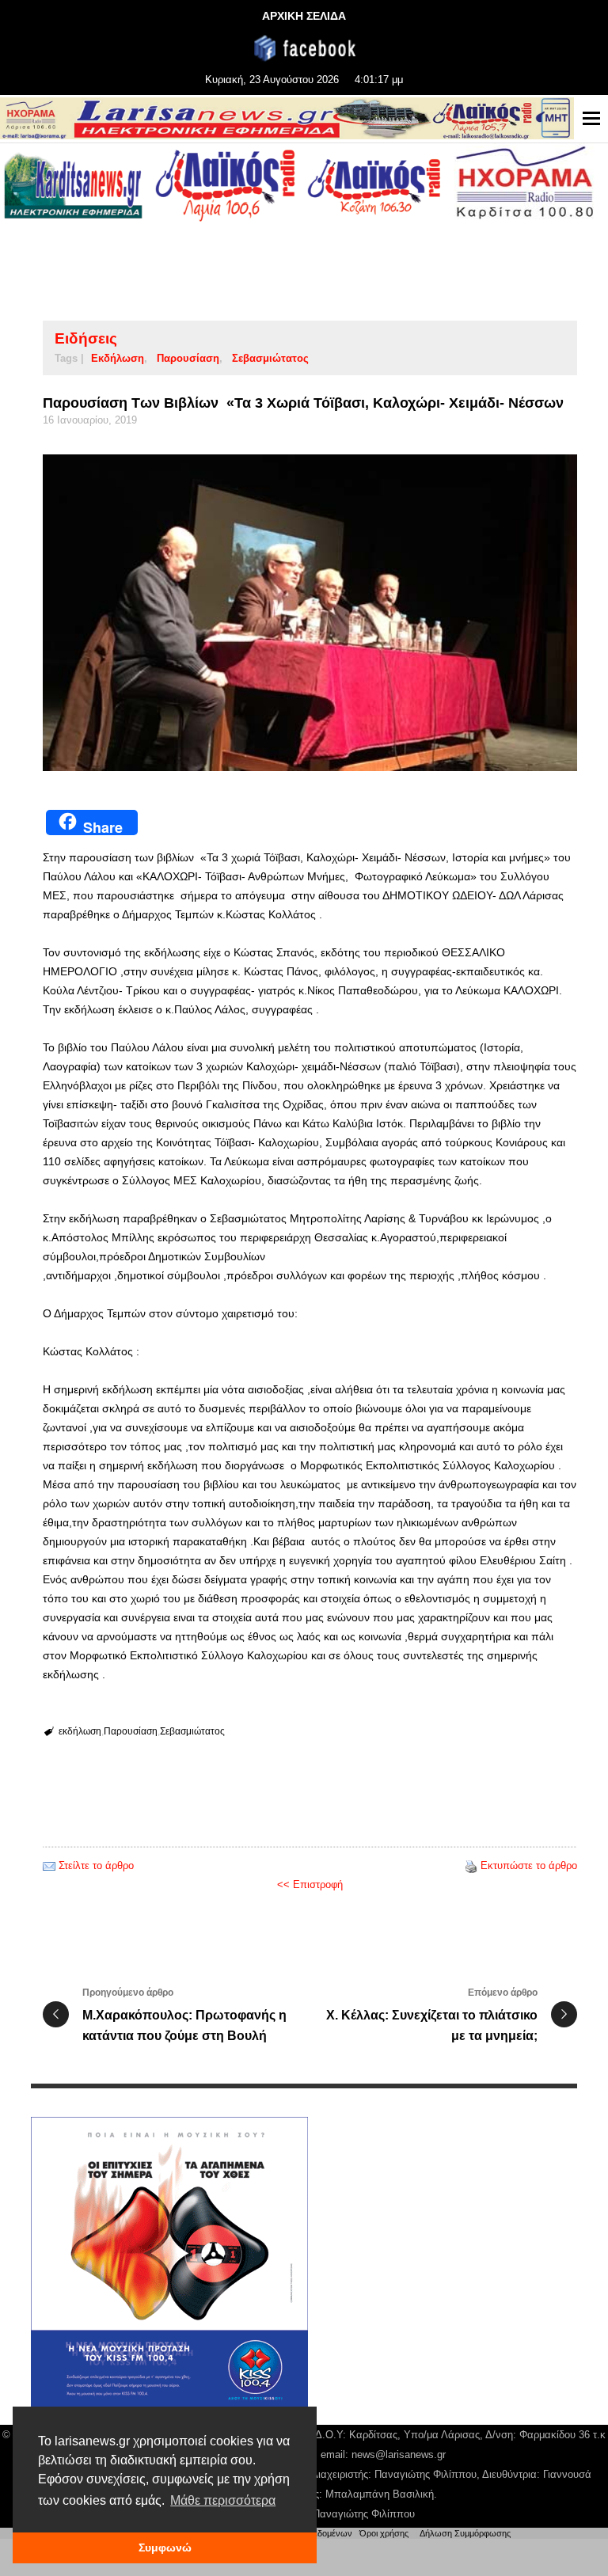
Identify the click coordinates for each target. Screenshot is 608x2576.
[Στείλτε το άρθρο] (49, 1866)
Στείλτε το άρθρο (96, 1866)
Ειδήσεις (86, 338)
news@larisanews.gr (399, 2454)
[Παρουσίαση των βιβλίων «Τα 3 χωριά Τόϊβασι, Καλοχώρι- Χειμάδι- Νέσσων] (310, 613)
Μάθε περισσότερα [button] (223, 2500)
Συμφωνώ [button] (165, 2548)
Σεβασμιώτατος (270, 358)
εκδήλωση (118, 358)
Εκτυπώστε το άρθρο (529, 1866)
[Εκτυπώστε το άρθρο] (471, 1866)
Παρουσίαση (188, 358)
